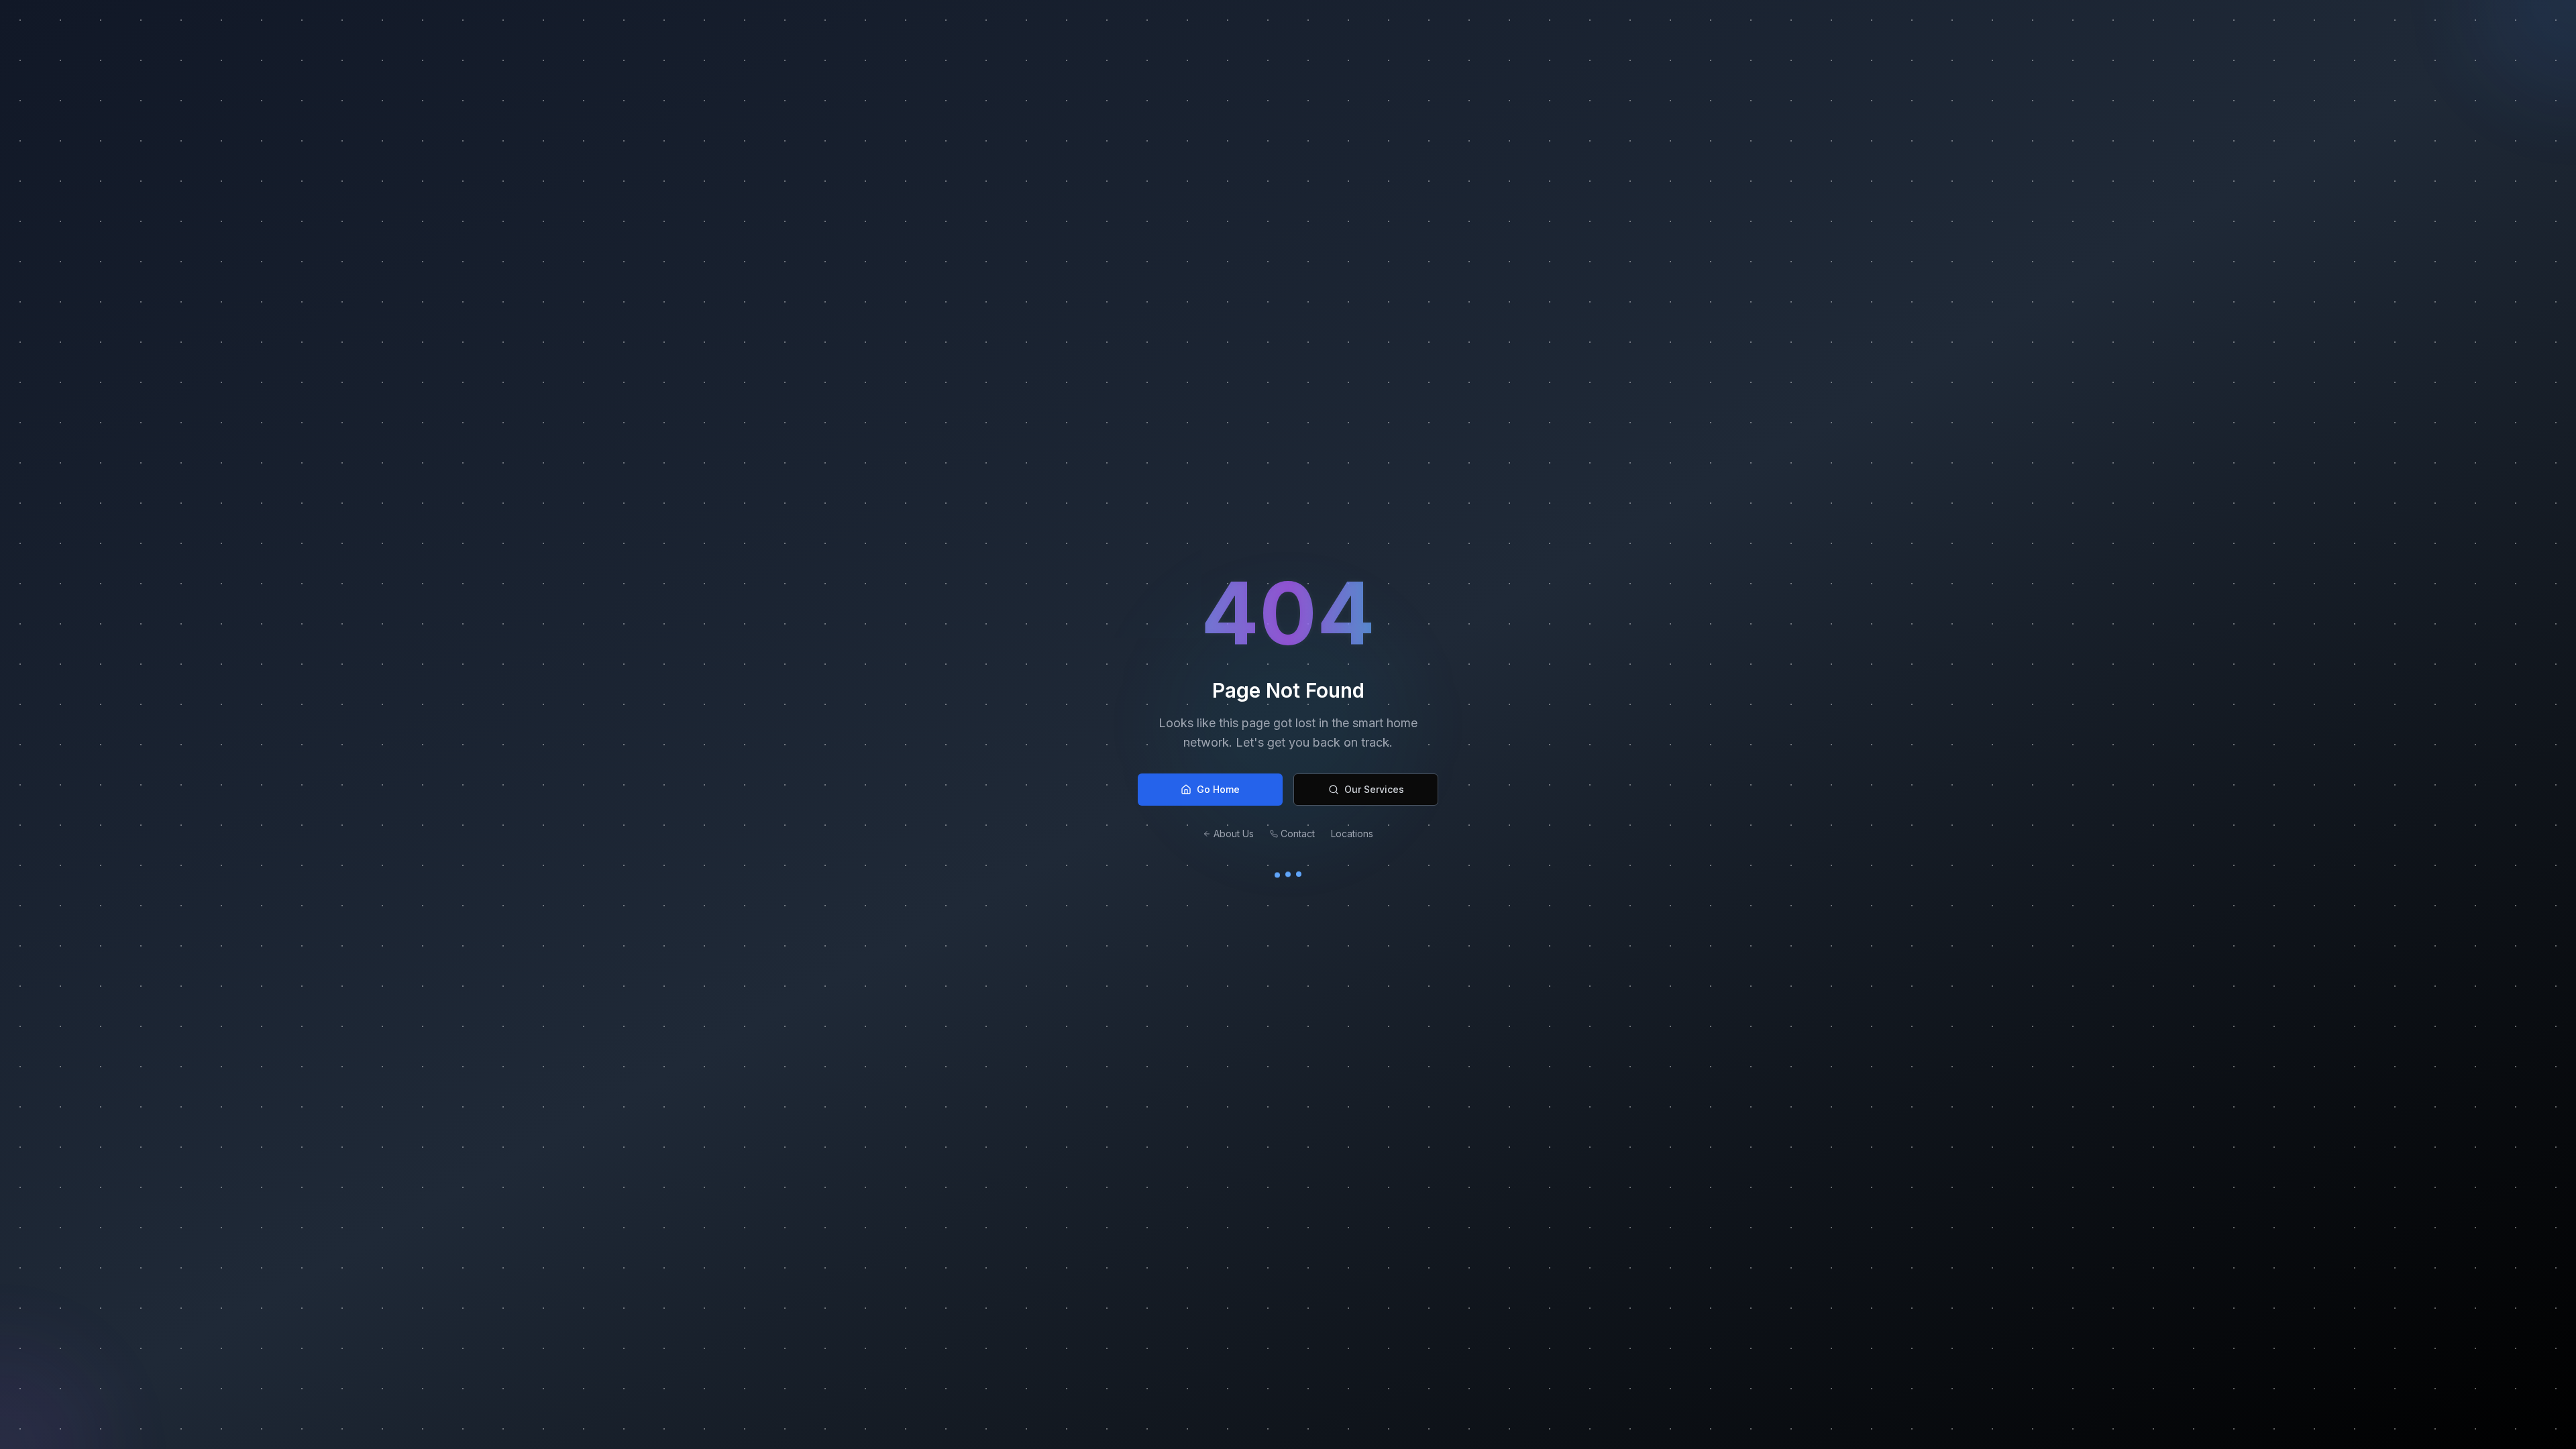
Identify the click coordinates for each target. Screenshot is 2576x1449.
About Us (1234, 834)
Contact (1298, 834)
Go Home (1218, 789)
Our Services (1374, 789)
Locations (1352, 834)
